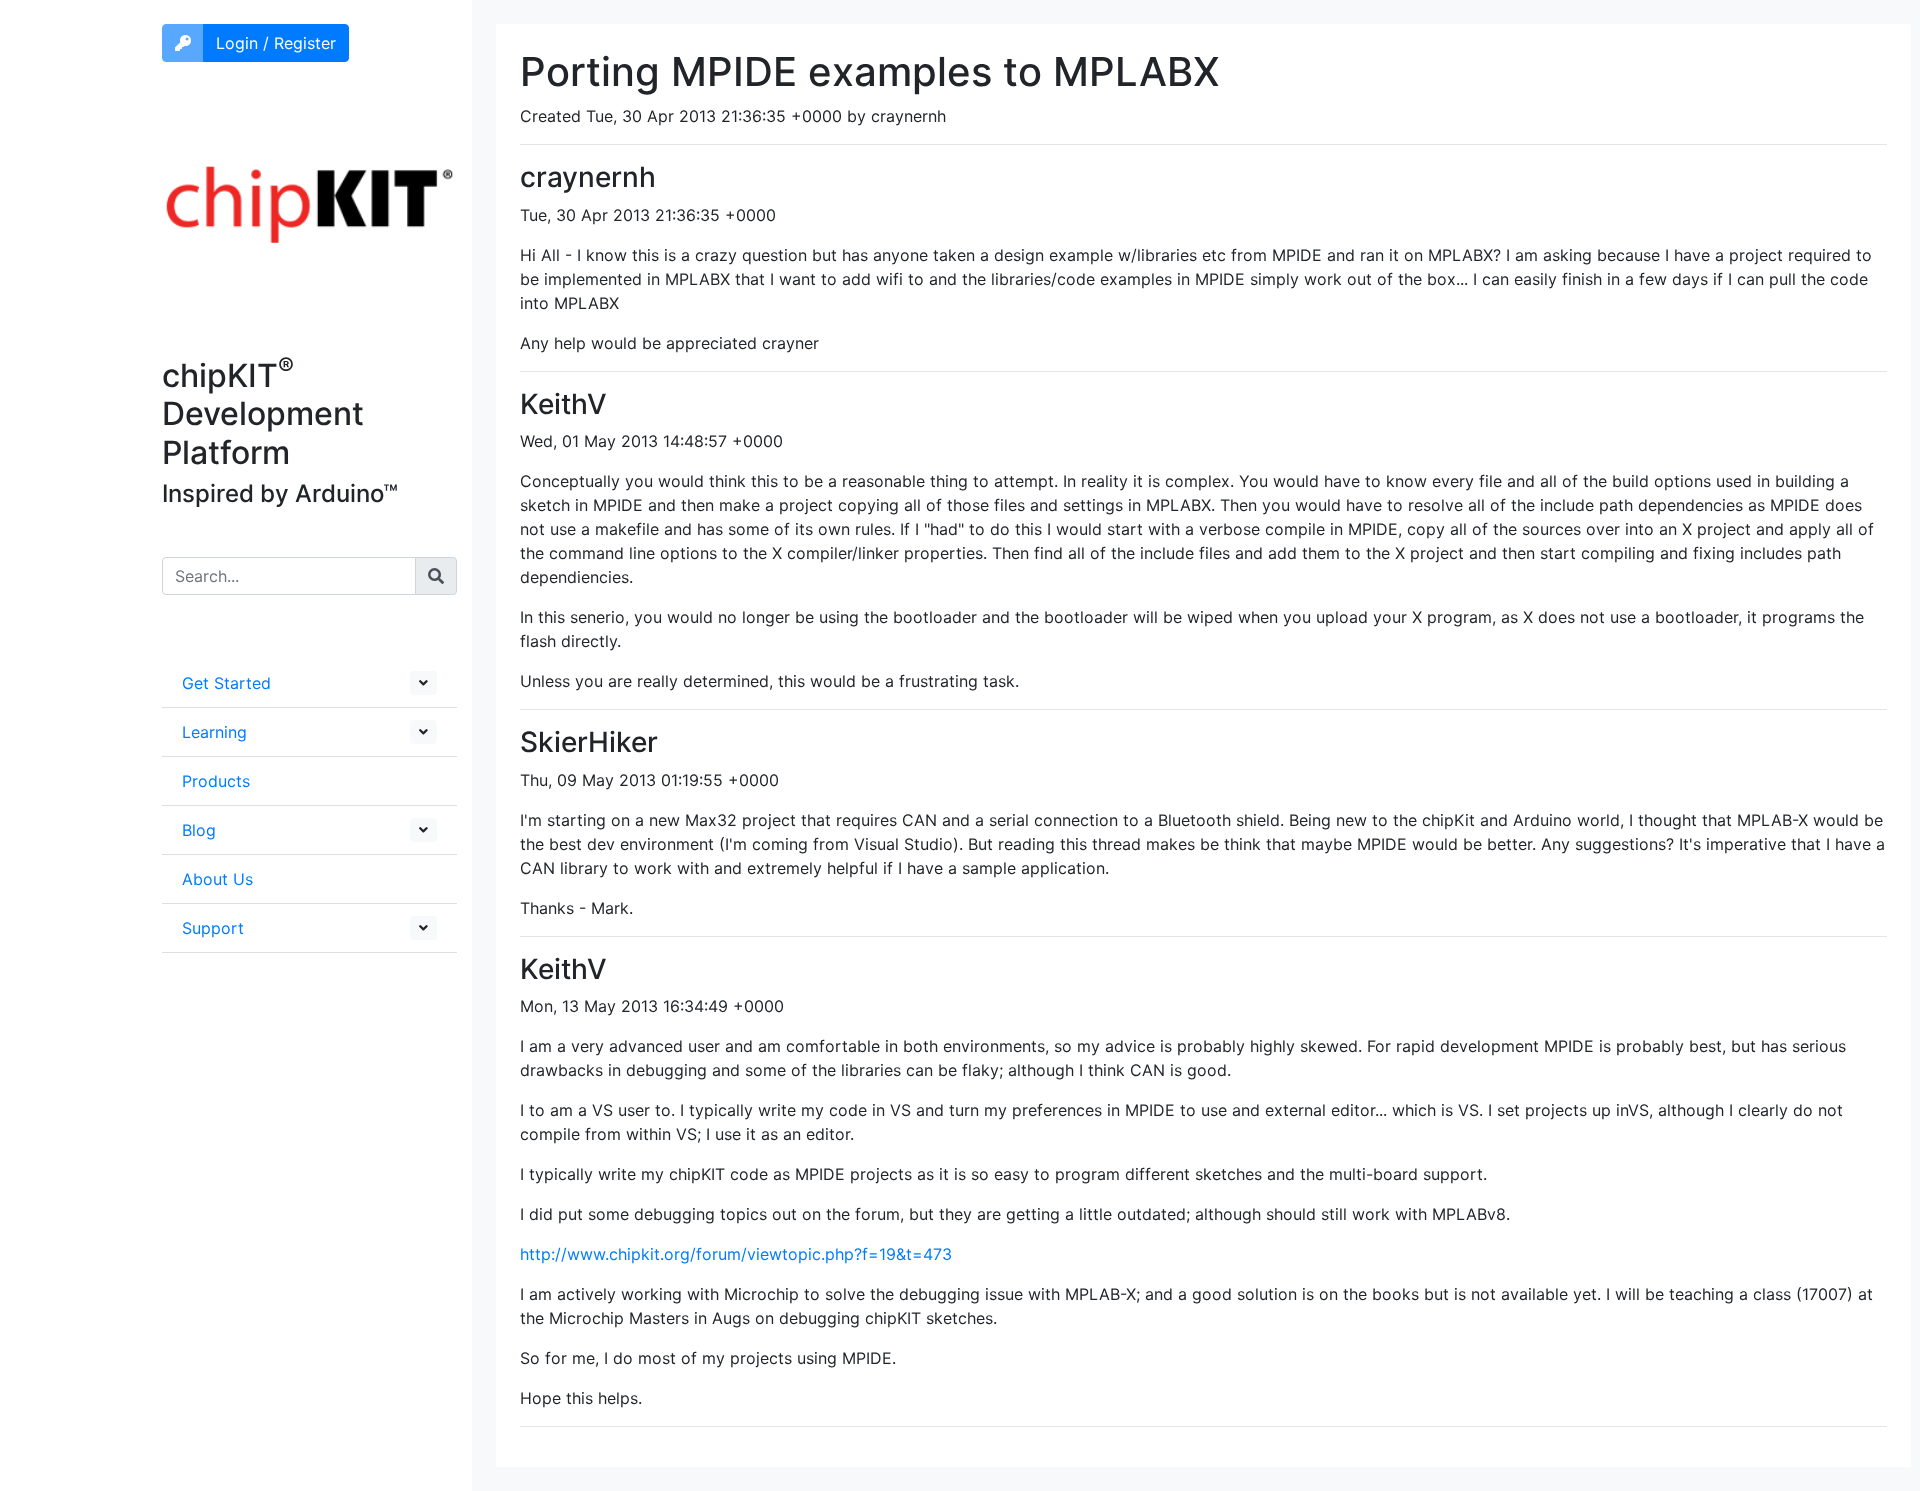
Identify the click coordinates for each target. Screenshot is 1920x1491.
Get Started (226, 683)
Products (216, 781)
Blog (199, 830)
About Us (217, 879)
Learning (214, 732)
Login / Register (276, 43)
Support (213, 928)
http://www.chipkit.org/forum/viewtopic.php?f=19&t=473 (736, 1254)
